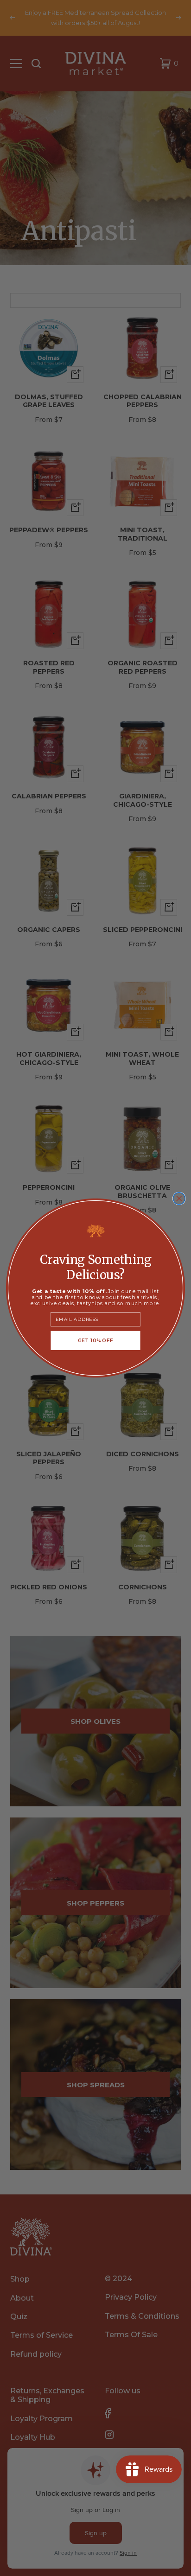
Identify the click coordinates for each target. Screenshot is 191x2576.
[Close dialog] (179, 1199)
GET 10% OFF (96, 1340)
